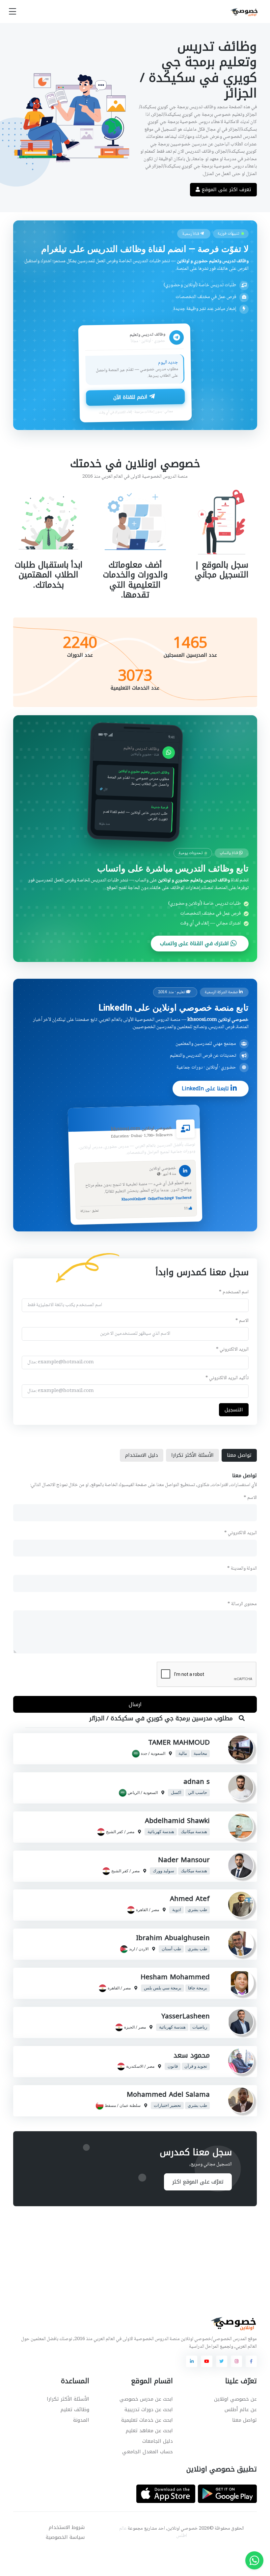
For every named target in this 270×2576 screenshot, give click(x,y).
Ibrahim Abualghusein (173, 1938)
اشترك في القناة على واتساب (195, 944)
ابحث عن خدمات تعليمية (147, 2420)
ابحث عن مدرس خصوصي (146, 2399)
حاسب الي (198, 1792)
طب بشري (197, 1910)
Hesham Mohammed (175, 1977)
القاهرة (142, 1910)
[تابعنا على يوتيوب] (206, 2361)
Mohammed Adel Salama (168, 2094)
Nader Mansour (184, 1860)
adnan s (197, 1781)
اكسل (176, 1792)
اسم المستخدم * (234, 1292)
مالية (182, 1753)
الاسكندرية (135, 2066)
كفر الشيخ (115, 1831)
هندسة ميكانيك (194, 1831)
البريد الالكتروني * (232, 1350)
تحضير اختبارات (167, 2105)
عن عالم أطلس (241, 2410)
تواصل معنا (244, 2420)
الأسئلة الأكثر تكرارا (68, 2399)
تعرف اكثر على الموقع (226, 189)
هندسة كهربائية (161, 1831)
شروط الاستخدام (67, 2527)
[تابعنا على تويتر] (222, 2361)
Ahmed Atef (190, 1899)
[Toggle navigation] (13, 12)
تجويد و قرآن (196, 2066)
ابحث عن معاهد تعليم (149, 2431)
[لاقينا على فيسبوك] (251, 2361)
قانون (172, 2066)
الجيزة (129, 2027)
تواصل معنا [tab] (239, 1455)
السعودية (158, 1753)
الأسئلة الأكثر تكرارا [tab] (192, 1455)
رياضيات (200, 2027)
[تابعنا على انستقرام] (236, 2361)
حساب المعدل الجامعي (148, 2452)
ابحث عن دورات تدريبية (149, 2410)
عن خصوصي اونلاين (235, 2399)
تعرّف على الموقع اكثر (198, 2182)
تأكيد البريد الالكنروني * (227, 1378)
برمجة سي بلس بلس (162, 1988)
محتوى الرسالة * (242, 1604)
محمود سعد (192, 2055)
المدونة (81, 2420)
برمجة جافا (198, 1988)
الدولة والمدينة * (242, 1569)
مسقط (110, 2105)
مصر (131, 1831)
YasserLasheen (186, 2016)
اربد (132, 1949)
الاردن (144, 1949)
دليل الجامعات (158, 2441)
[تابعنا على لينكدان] (192, 2361)
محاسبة (200, 1753)
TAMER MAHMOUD (179, 1742)
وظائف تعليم (75, 2410)
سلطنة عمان (130, 2105)
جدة (144, 1753)
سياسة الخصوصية (65, 2537)
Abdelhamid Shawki (177, 1821)
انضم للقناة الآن (131, 397)
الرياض (134, 1792)
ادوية (176, 1910)
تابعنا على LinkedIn (206, 1088)
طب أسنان (171, 1949)
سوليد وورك (163, 1871)
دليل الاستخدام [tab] (142, 1455)
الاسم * (242, 1321)
